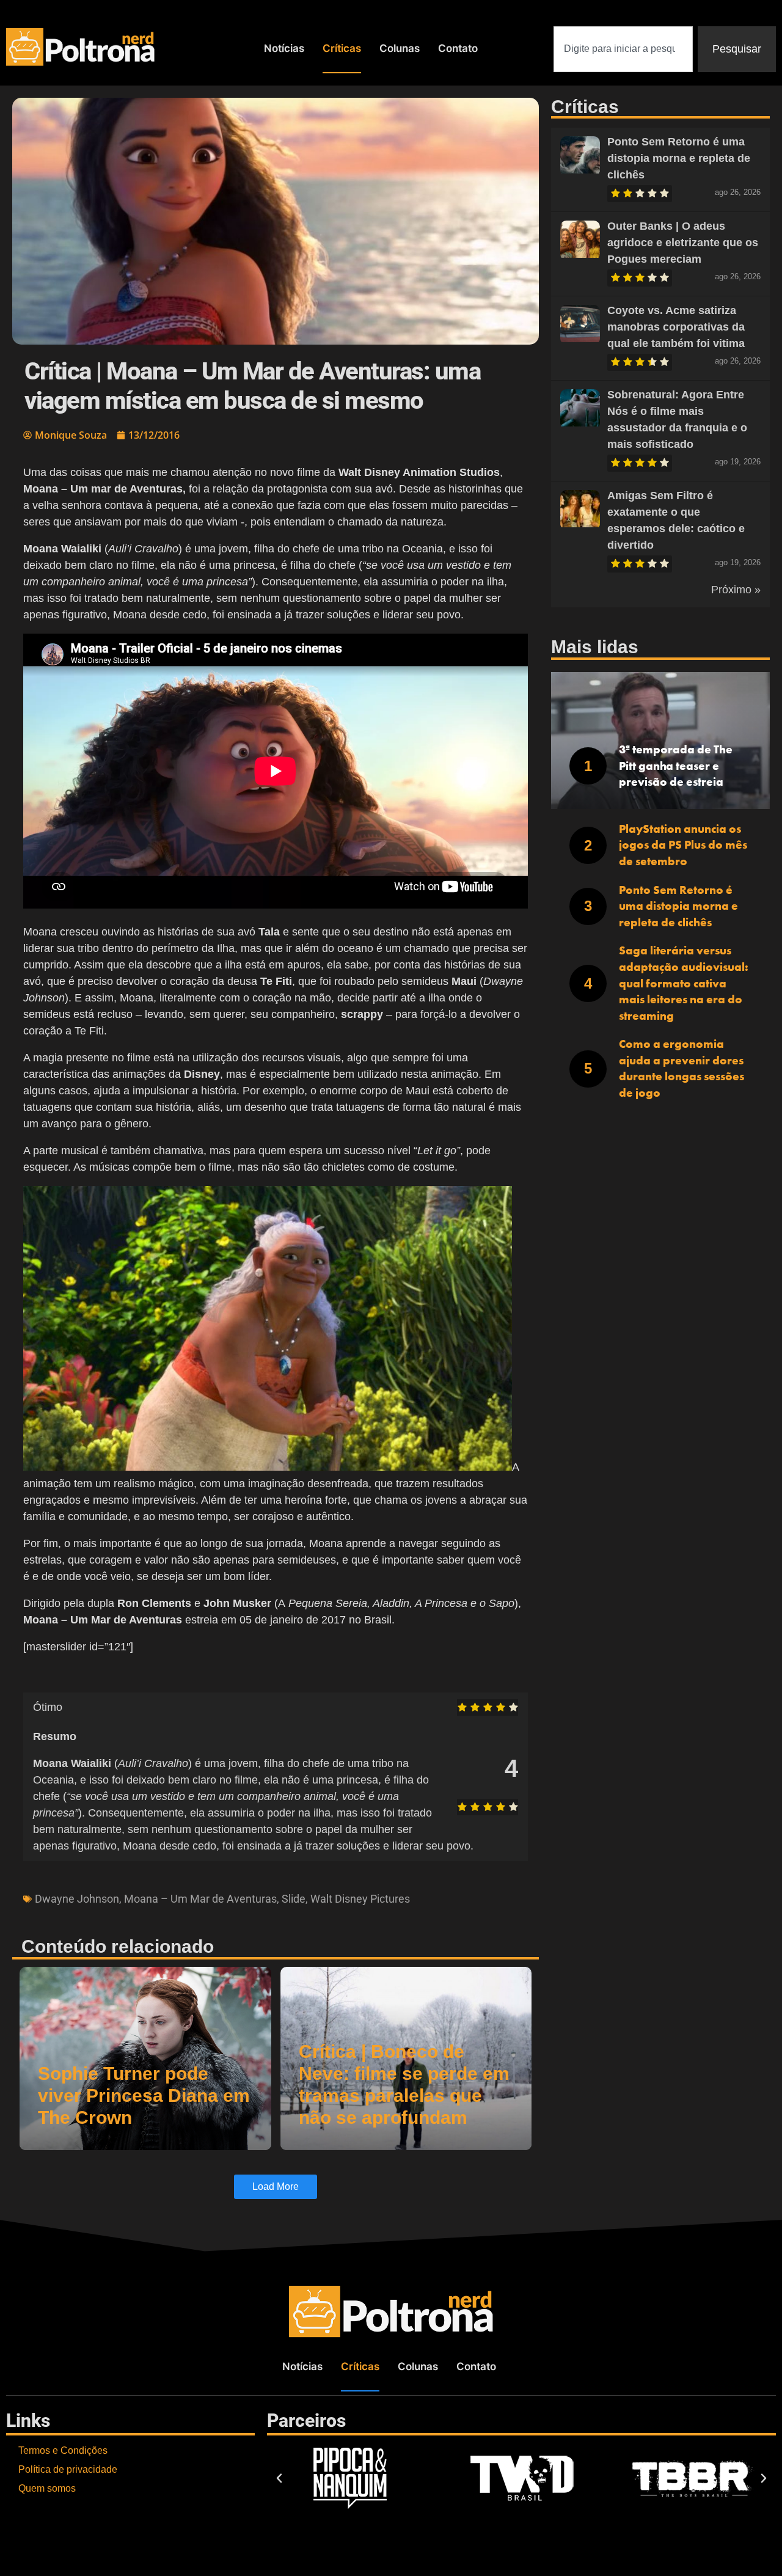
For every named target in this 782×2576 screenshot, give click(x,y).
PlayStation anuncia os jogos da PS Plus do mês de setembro (683, 845)
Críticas (342, 48)
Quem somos (47, 2488)
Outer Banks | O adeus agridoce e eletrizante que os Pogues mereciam (683, 243)
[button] (279, 2478)
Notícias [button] (284, 48)
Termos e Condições (63, 2450)
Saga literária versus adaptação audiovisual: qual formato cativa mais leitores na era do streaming (684, 983)
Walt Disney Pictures (360, 1899)
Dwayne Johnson (77, 1899)
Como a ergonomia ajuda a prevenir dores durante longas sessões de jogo (682, 1068)
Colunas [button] (400, 48)
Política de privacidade (68, 2469)
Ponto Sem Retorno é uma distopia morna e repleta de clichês (679, 158)
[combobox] (623, 49)
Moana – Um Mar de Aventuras (200, 1899)
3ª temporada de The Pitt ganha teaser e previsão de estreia (676, 766)
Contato (458, 48)
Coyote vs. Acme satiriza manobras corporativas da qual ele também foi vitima (676, 327)
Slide (294, 1899)
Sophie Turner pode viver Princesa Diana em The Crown (144, 2095)
